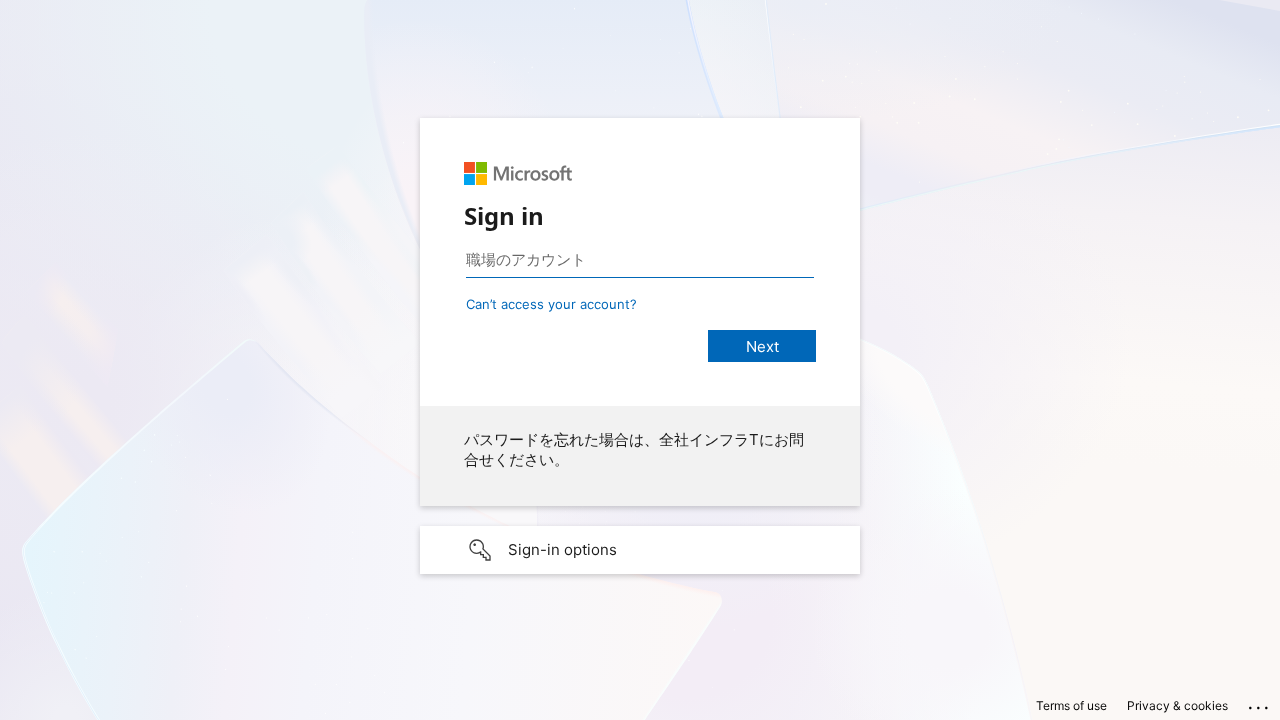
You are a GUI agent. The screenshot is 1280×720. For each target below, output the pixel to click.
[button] (640, 550)
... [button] (1260, 703)
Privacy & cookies (1177, 705)
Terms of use (1071, 705)
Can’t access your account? (551, 304)
